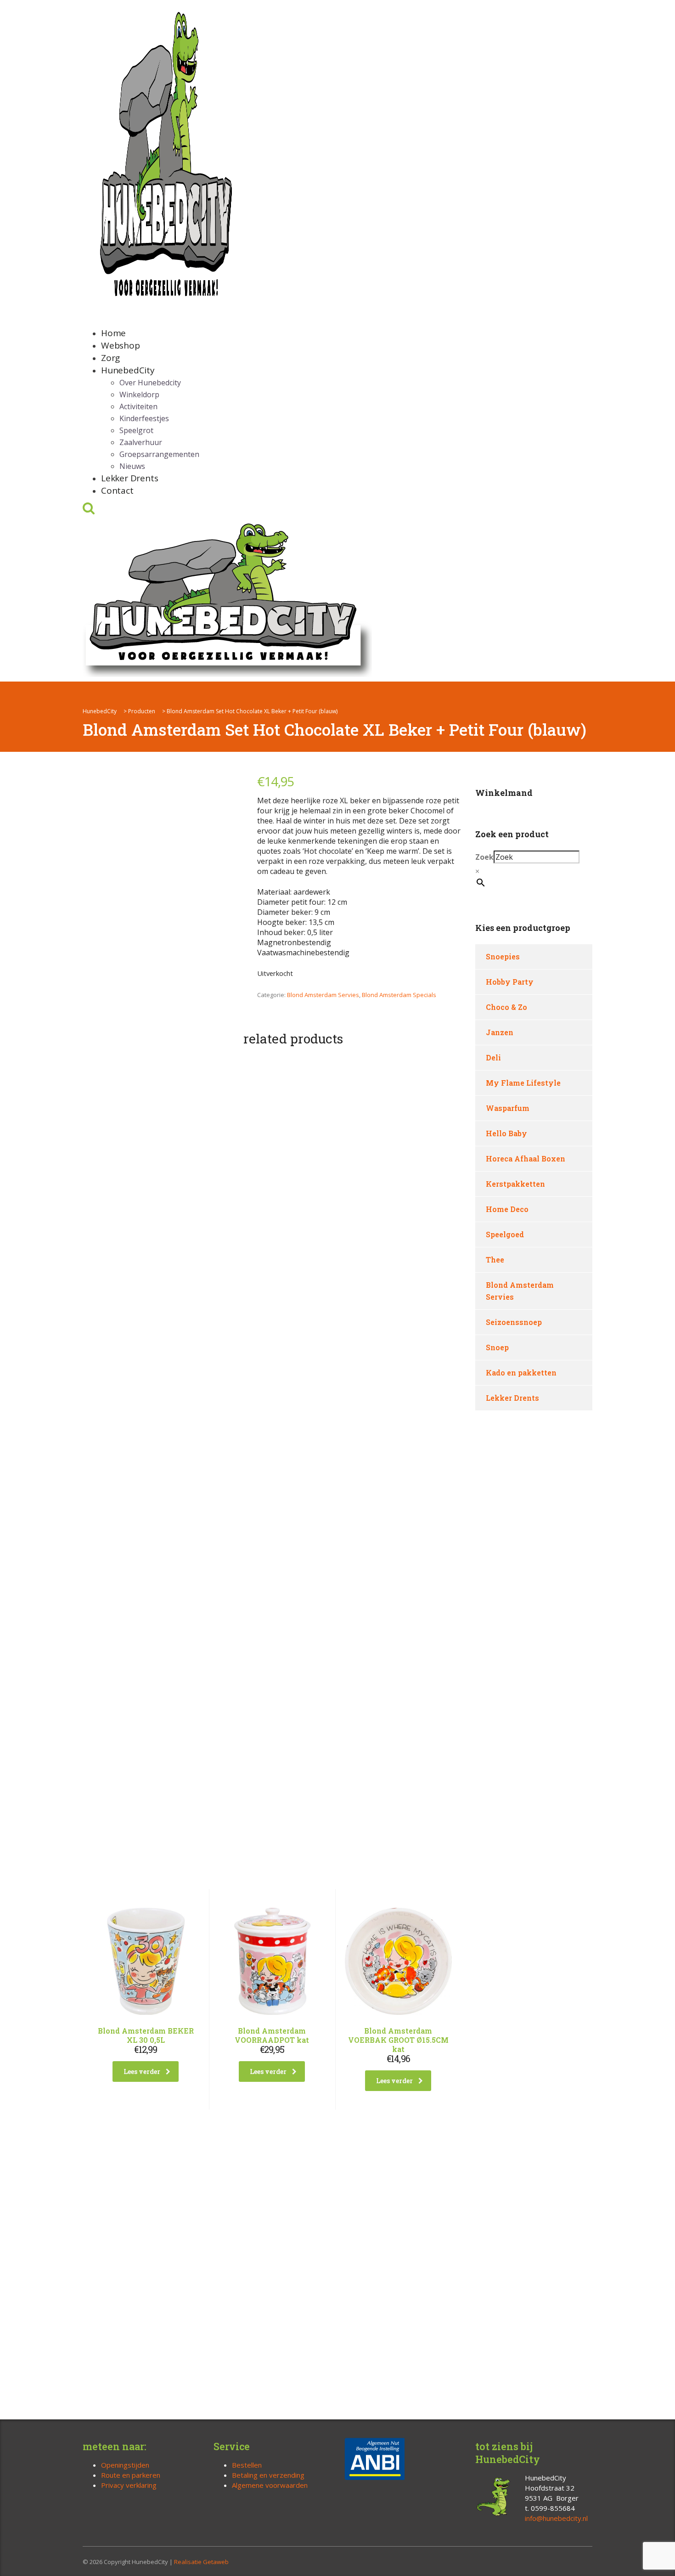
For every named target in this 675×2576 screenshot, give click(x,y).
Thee (495, 1260)
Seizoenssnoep (514, 1322)
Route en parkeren (131, 2475)
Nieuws (132, 466)
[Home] (227, 598)
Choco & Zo (506, 1007)
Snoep (497, 1347)
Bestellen (247, 2465)
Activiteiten (138, 406)
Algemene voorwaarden (270, 2485)
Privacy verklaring (129, 2485)
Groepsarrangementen (159, 454)
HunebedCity (128, 370)
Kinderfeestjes (144, 418)
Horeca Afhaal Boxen (526, 1158)
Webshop (121, 345)
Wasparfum (508, 1108)
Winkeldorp (139, 395)
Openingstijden (125, 2465)
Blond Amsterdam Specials (399, 995)
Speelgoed (505, 1234)
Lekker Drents (129, 478)
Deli (493, 1057)
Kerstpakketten (515, 1184)
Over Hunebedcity (150, 383)
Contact (117, 490)
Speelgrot (136, 430)
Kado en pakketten (521, 1373)
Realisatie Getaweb (201, 2562)
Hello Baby (506, 1133)
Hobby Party (510, 982)
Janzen (500, 1032)
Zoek (484, 857)
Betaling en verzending (268, 2475)
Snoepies (503, 956)
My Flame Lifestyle (523, 1083)
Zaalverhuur (141, 442)
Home (113, 333)
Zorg (110, 358)
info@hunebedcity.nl (556, 2518)
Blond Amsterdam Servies (323, 995)
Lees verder (142, 2072)
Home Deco (507, 1209)
